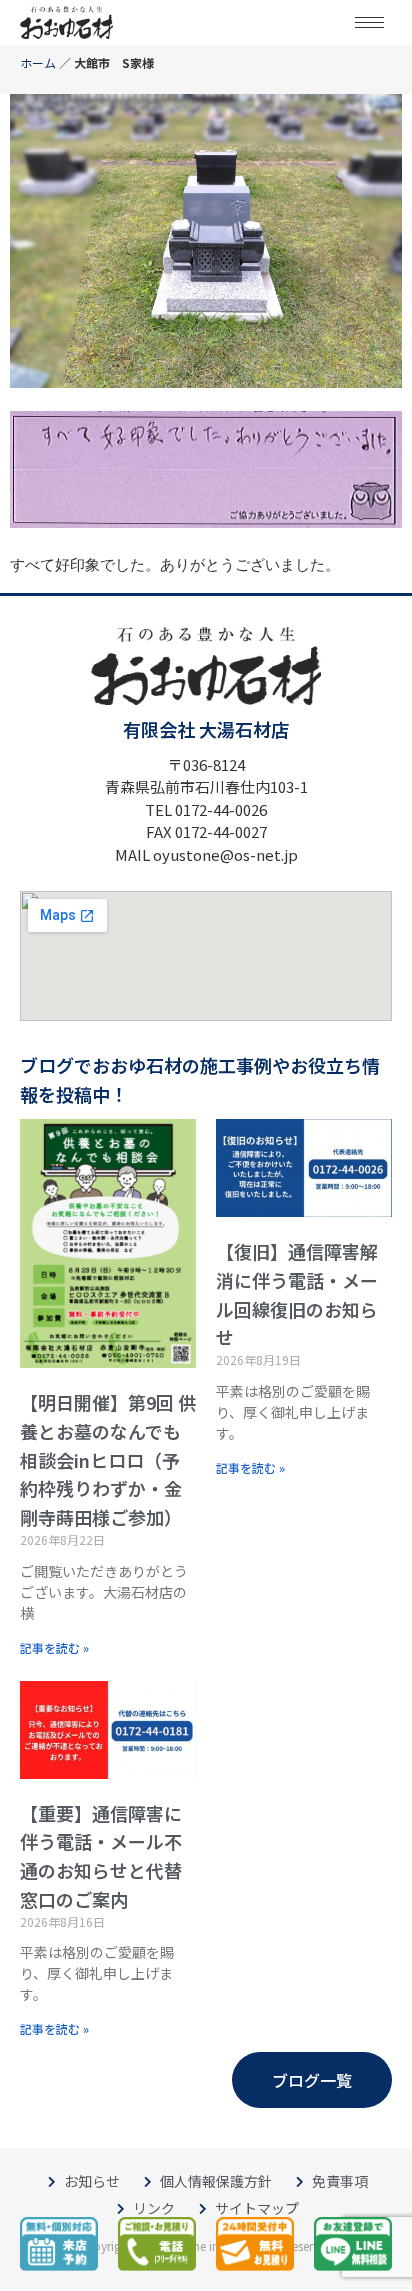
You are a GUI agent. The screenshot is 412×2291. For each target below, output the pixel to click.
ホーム (38, 62)
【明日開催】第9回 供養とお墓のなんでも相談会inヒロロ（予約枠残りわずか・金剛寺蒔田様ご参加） (108, 1459)
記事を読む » (54, 1647)
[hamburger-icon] (369, 22)
